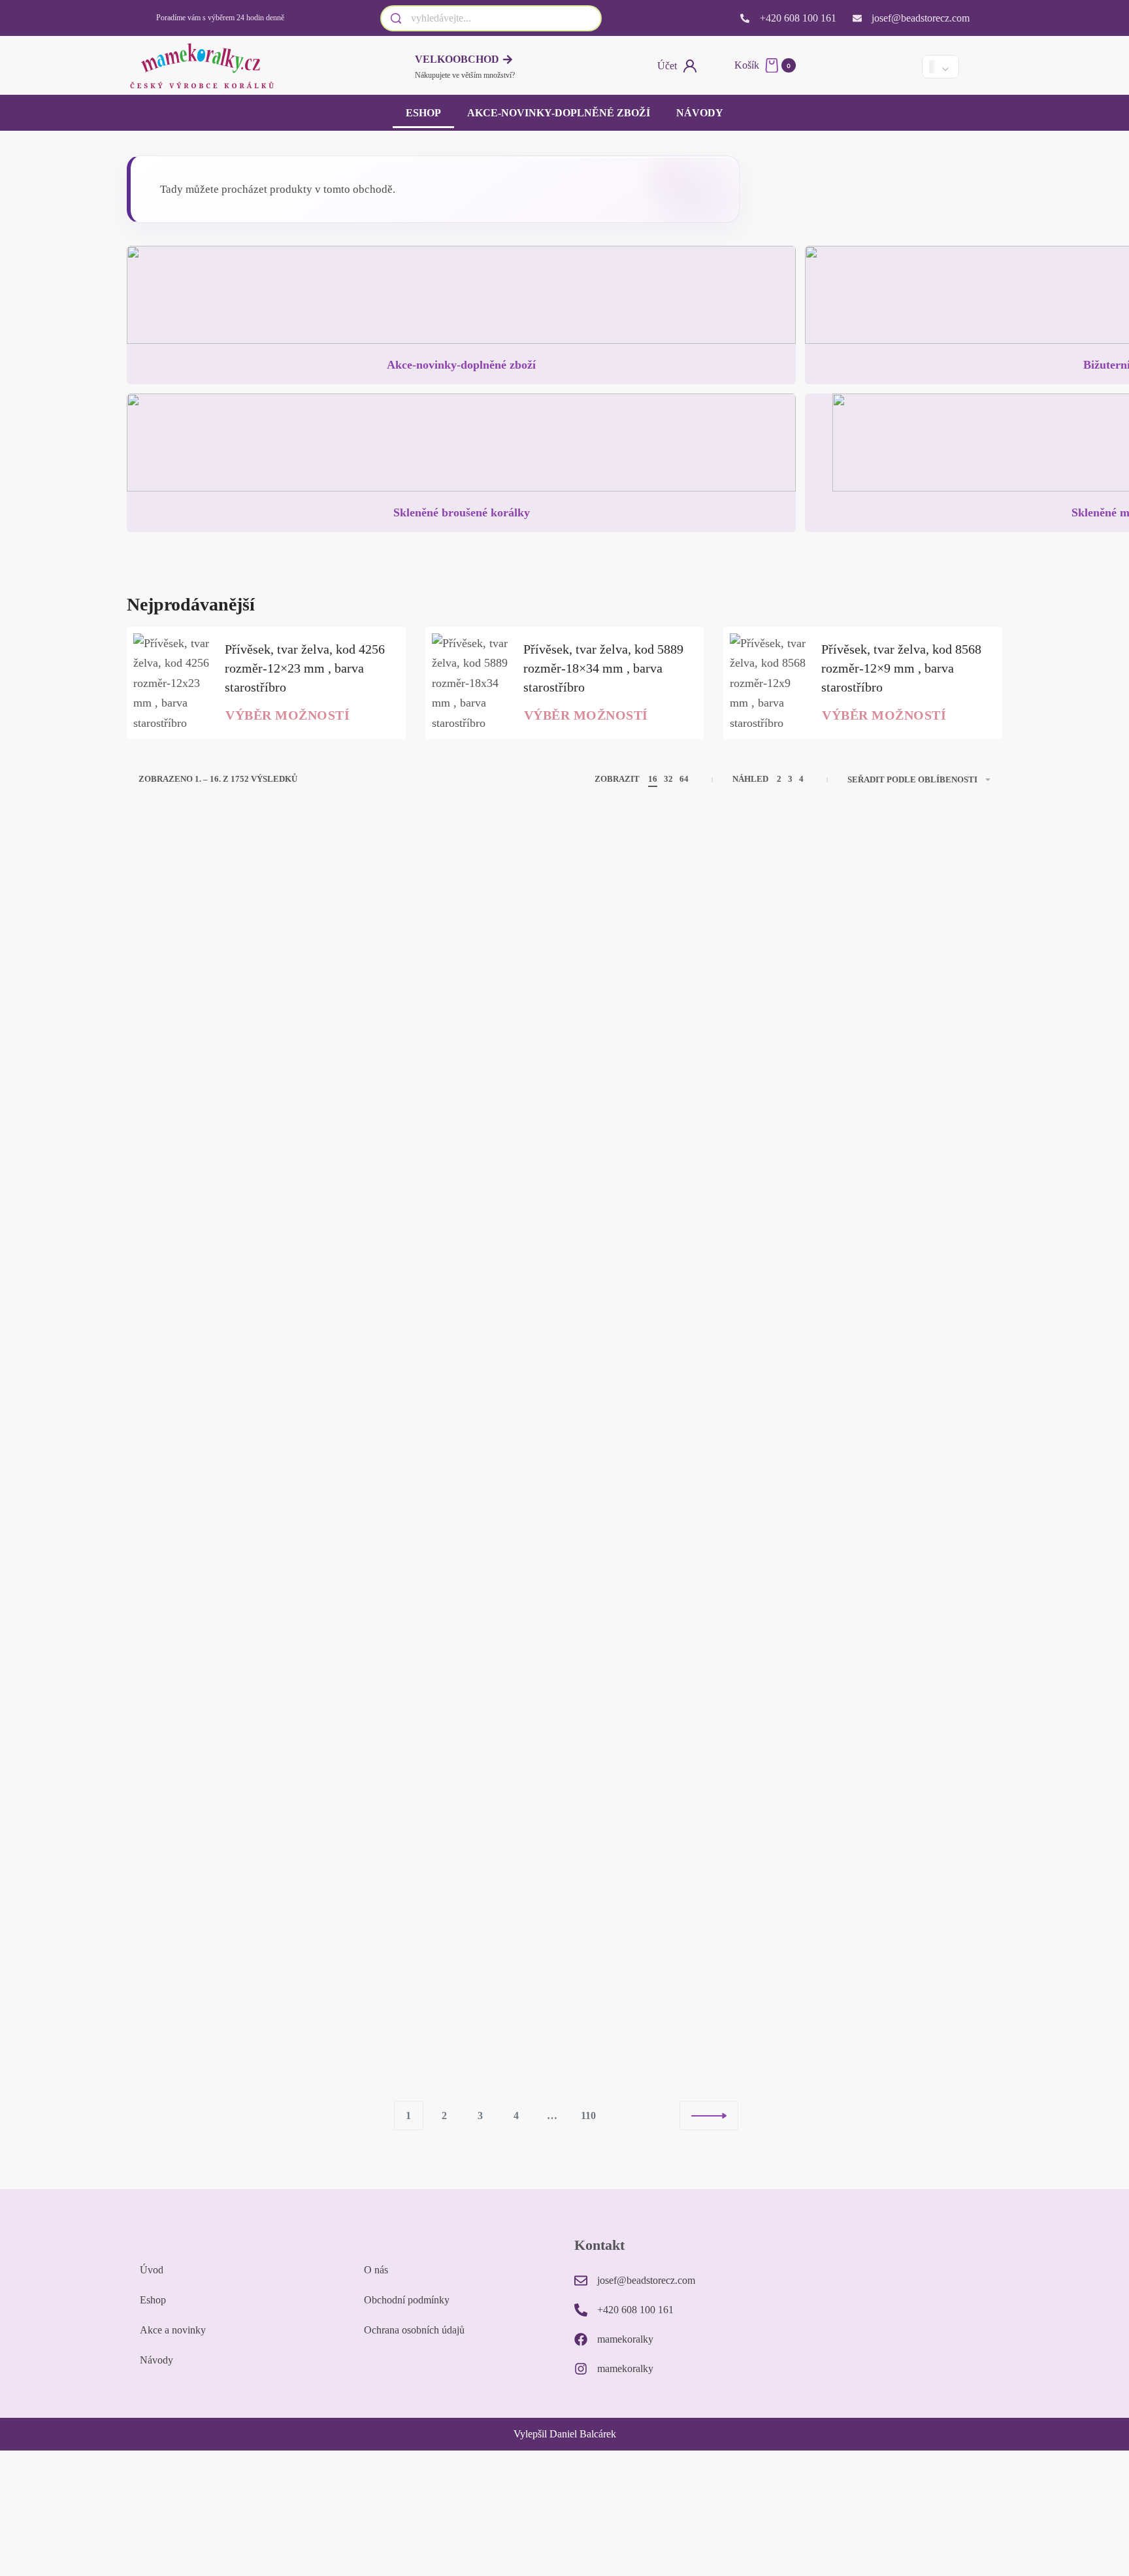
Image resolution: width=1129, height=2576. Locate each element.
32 (668, 779)
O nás (376, 2270)
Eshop (423, 113)
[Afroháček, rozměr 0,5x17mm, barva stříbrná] (237, 1900)
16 (653, 779)
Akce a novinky (173, 2330)
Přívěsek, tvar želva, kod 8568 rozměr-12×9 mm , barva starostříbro (901, 668)
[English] (876, 66)
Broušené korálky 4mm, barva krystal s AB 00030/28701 (658, 1361)
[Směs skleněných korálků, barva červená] (892, 954)
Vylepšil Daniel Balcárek (565, 2434)
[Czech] (854, 66)
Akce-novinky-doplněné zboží (559, 113)
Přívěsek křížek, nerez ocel (666, 1058)
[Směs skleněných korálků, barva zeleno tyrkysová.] (456, 954)
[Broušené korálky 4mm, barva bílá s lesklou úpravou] (456, 1900)
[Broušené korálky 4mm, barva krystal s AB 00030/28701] (673, 1255)
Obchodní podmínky (407, 2300)
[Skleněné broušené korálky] (461, 448)
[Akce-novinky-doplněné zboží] (461, 300)
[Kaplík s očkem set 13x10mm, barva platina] (892, 1900)
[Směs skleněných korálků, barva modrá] (892, 1270)
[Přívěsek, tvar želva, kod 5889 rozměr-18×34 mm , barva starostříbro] (471, 683)
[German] (898, 66)
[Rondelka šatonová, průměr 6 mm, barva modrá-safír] (456, 1585)
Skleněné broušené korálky (462, 512)
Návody (700, 113)
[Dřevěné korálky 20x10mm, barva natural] (673, 1900)
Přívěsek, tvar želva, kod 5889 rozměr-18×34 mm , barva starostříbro (603, 668)
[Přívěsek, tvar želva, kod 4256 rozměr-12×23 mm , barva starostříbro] (172, 683)
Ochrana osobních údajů (414, 2330)
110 (588, 2116)
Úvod (152, 2270)
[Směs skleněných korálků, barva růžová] (673, 1585)
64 (684, 779)
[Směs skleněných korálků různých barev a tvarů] (237, 1270)
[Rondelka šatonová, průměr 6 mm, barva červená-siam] (456, 1270)
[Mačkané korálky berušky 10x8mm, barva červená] (892, 1585)
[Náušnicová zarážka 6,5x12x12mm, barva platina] (237, 954)
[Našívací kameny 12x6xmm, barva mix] (237, 1585)
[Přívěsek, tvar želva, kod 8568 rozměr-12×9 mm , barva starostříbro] (769, 683)
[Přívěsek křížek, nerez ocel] (673, 954)
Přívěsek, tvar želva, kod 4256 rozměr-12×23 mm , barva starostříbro (305, 668)
